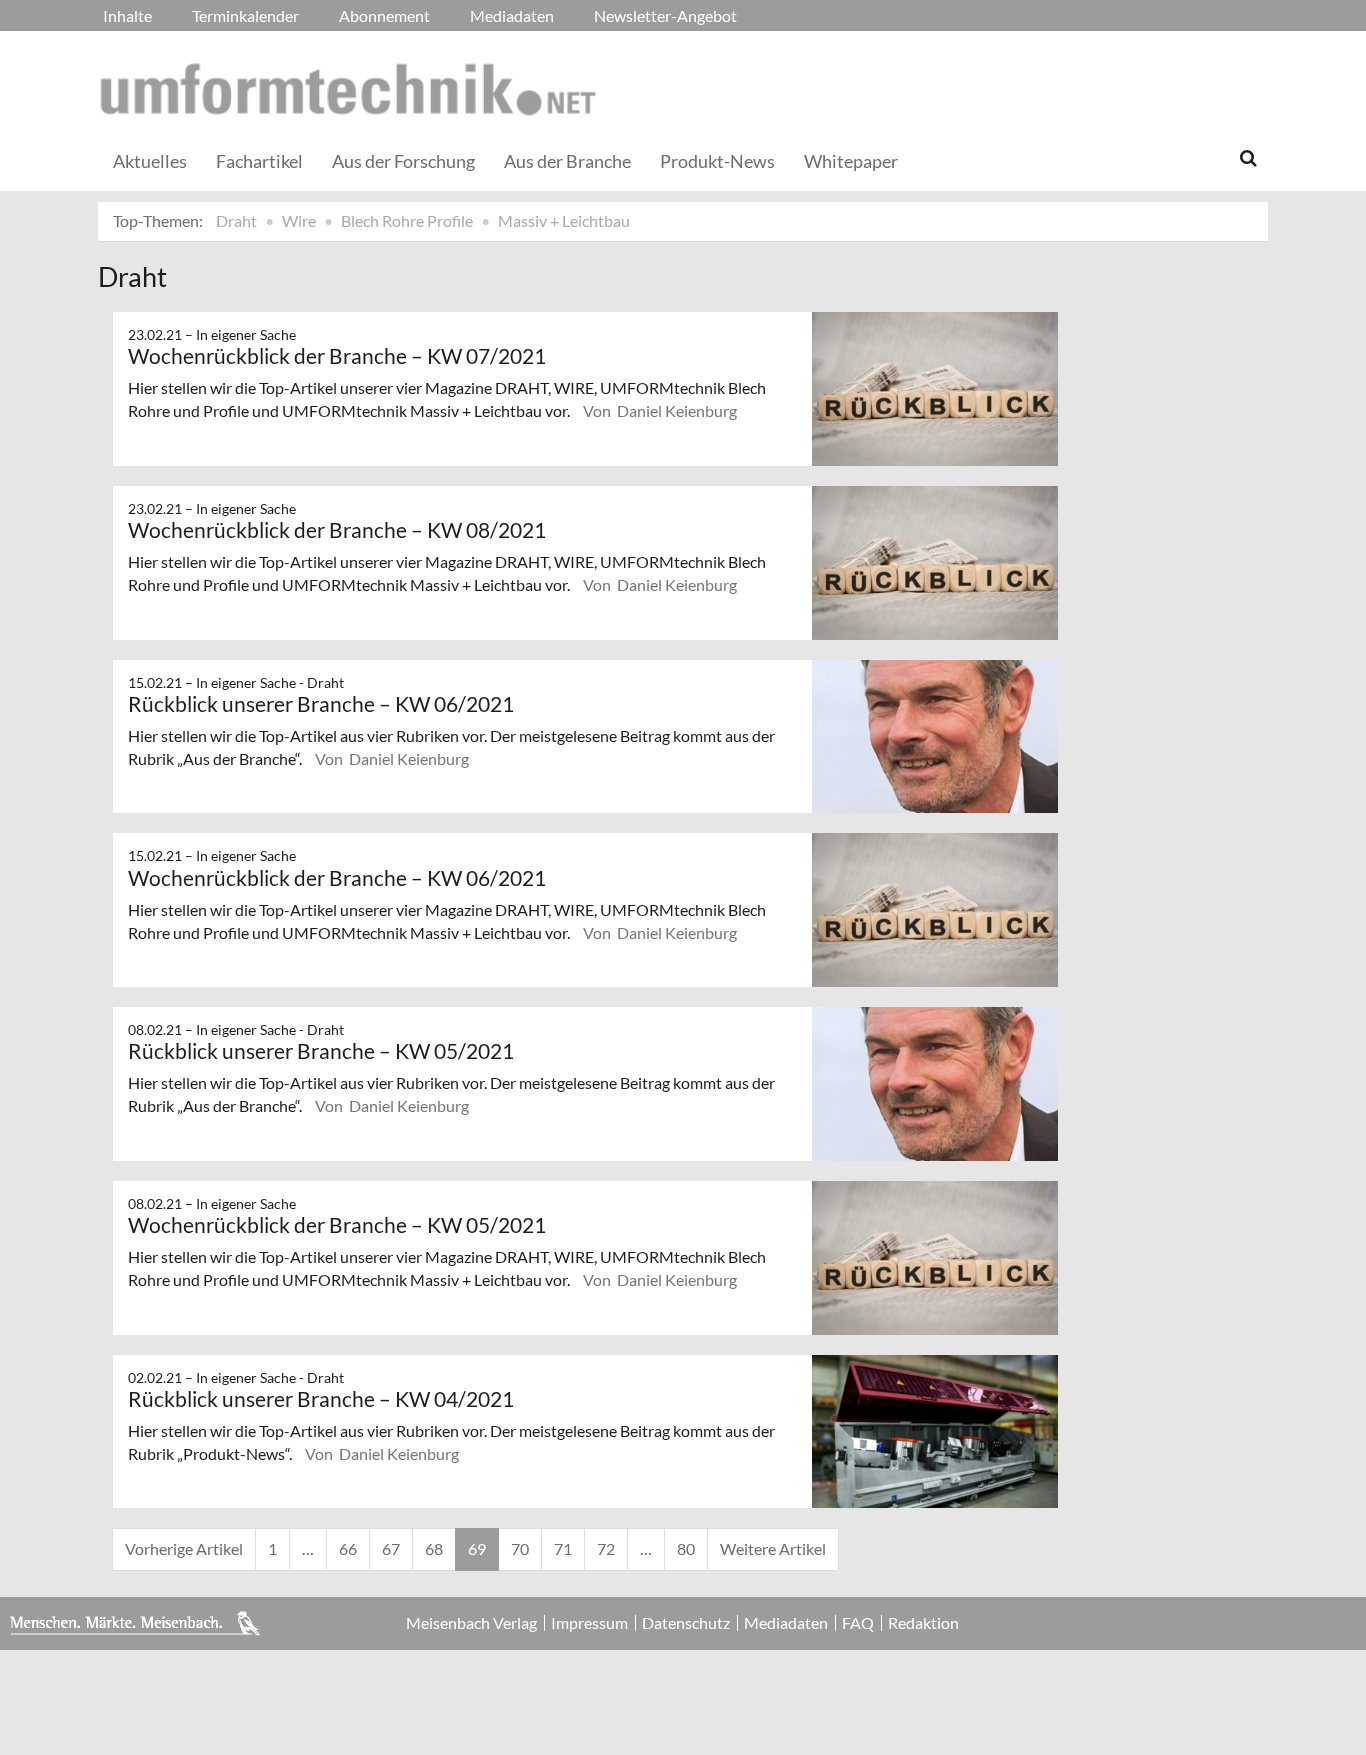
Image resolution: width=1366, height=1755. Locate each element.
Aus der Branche (567, 161)
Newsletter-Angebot (665, 15)
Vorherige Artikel (184, 1548)
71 (563, 1548)
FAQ (858, 1623)
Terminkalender (245, 15)
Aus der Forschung (403, 161)
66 (348, 1548)
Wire (299, 220)
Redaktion (923, 1623)
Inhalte (127, 15)
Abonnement (384, 15)
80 (686, 1548)
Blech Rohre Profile (407, 220)
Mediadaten (512, 15)
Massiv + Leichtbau (564, 220)
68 (434, 1548)
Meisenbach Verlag (471, 1623)
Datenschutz (686, 1623)
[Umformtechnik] (348, 89)
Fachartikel (259, 161)
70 (520, 1548)
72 (606, 1548)
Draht (236, 220)
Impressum (589, 1623)
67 (391, 1548)
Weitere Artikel (773, 1548)
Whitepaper (851, 161)
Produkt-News (717, 161)
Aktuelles (150, 161)
